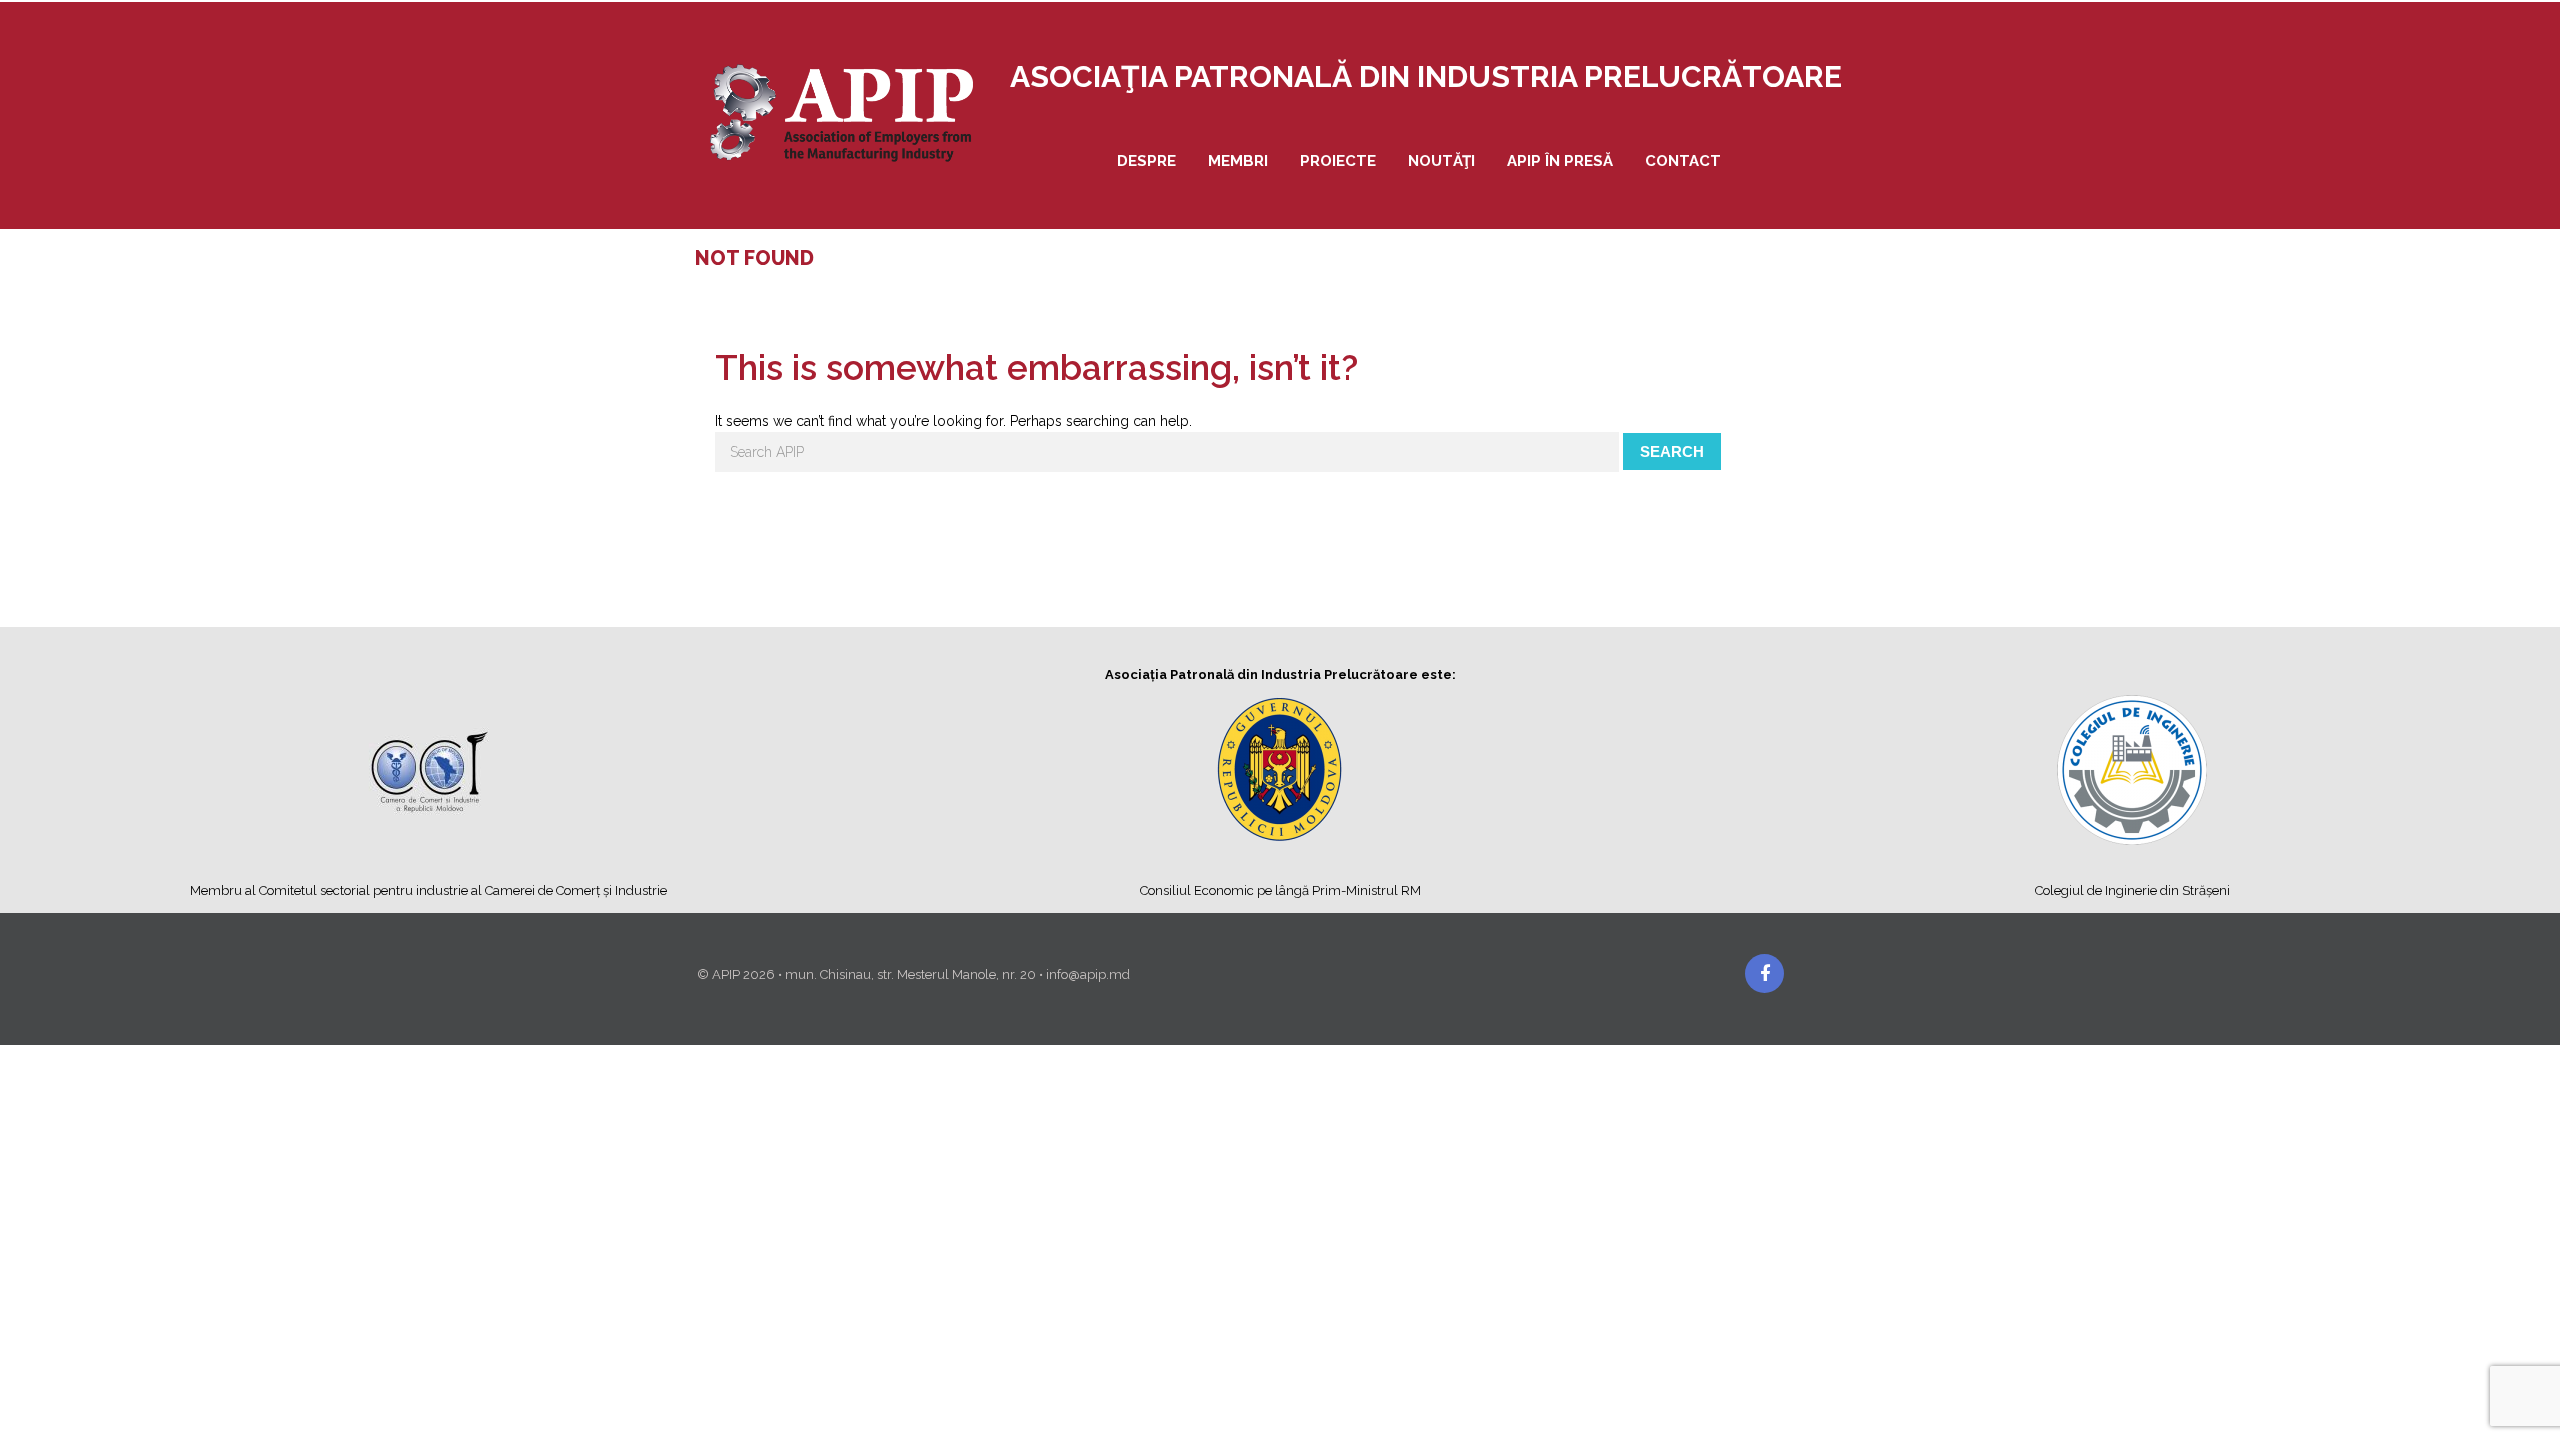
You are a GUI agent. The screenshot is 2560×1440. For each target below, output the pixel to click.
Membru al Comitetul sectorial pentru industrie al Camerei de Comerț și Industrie (428, 890)
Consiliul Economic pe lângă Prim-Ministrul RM (1280, 890)
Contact (1683, 161)
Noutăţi (1441, 161)
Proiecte (1338, 161)
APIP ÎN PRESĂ (1560, 161)
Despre (1146, 161)
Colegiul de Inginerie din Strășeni (2132, 890)
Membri (1238, 161)
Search (1672, 451)
